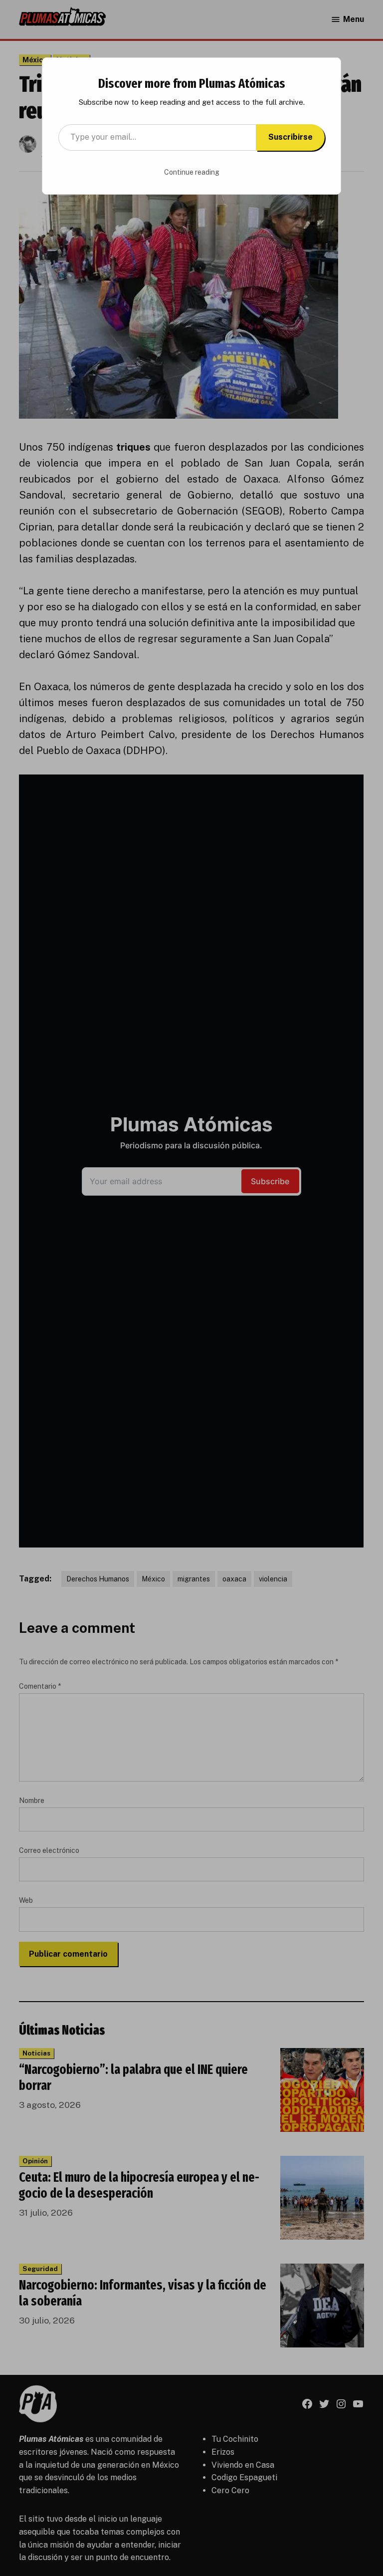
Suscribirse (290, 137)
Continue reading (192, 172)
